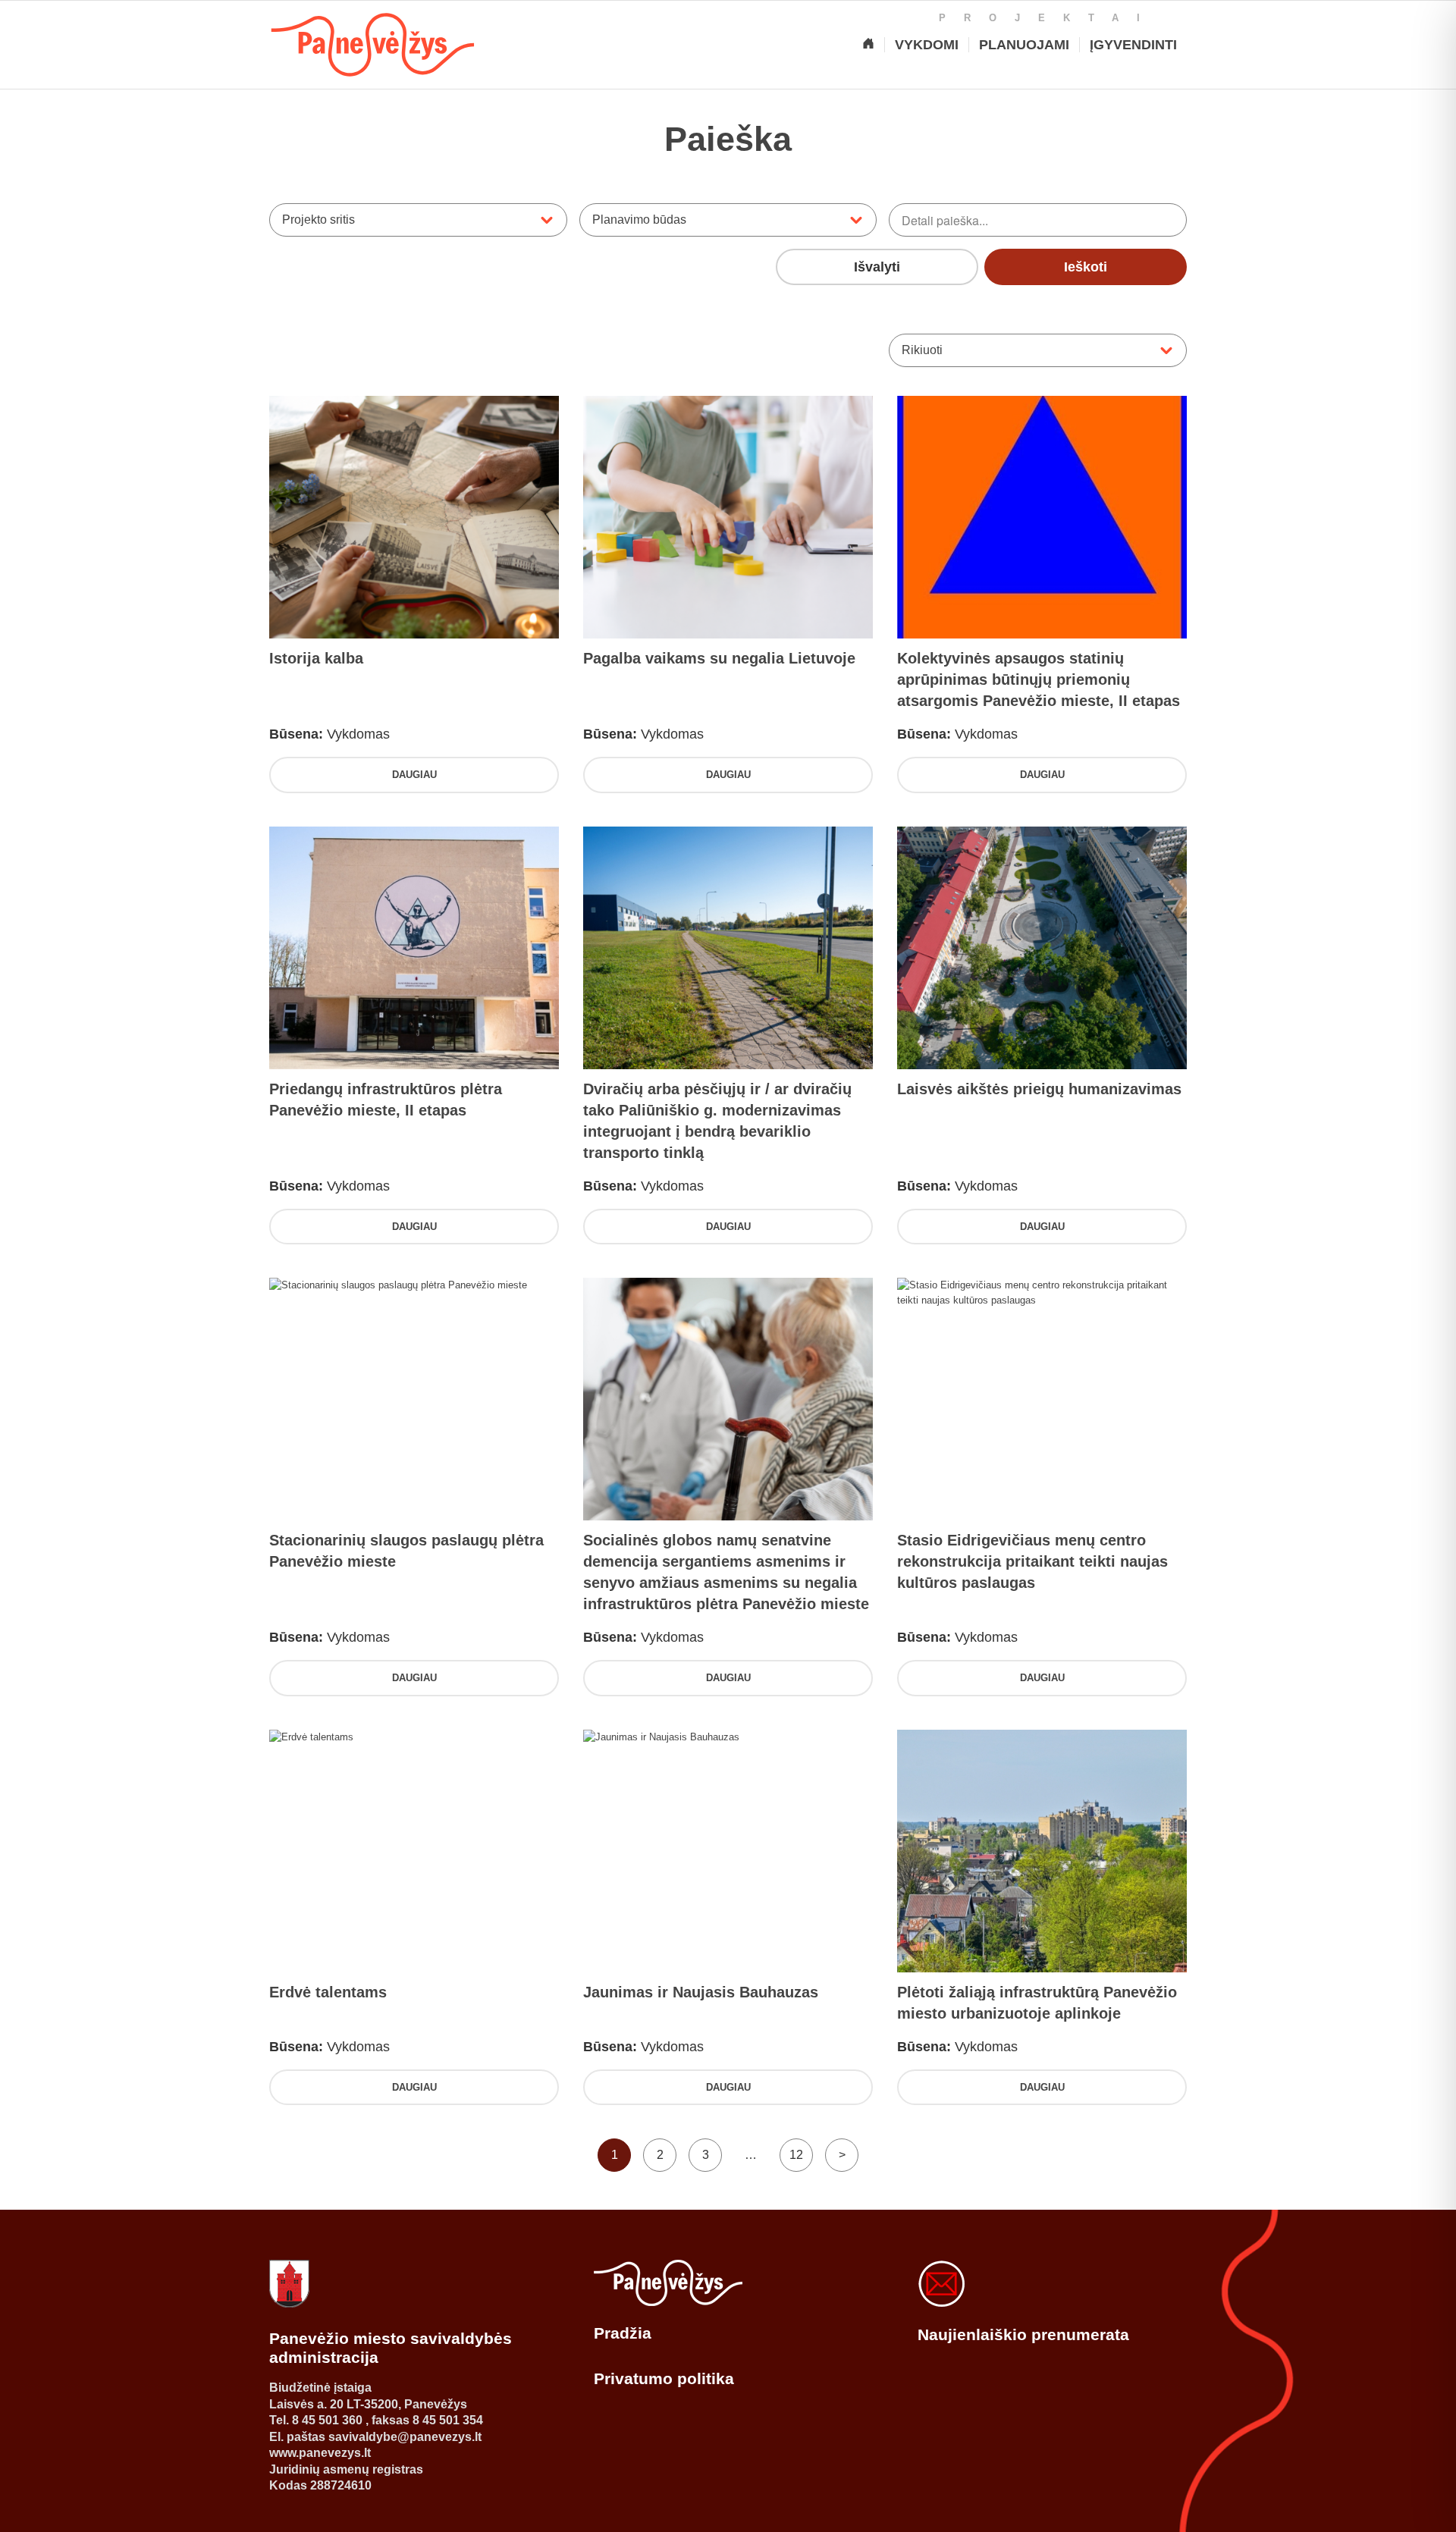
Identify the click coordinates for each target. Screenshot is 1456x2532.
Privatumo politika (664, 2378)
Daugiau (414, 775)
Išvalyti (877, 267)
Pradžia (623, 2333)
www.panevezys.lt (320, 2453)
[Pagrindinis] (868, 45)
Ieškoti (1086, 267)
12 (796, 2155)
